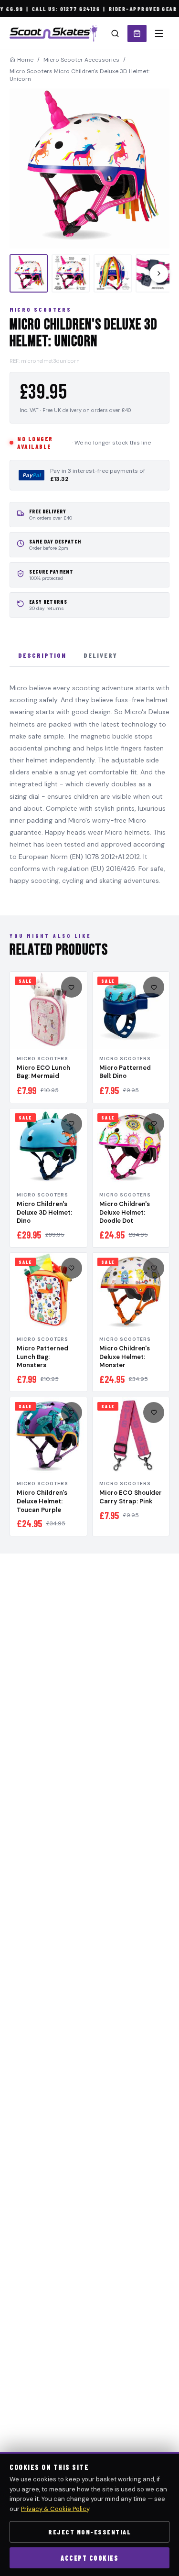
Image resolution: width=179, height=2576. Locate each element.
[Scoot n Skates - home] (53, 33)
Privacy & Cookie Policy (55, 2509)
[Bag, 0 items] (137, 33)
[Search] (115, 33)
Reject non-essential (89, 2532)
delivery (100, 655)
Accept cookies (89, 2558)
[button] (89, 168)
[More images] (159, 273)
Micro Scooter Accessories (81, 60)
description (42, 655)
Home (25, 60)
